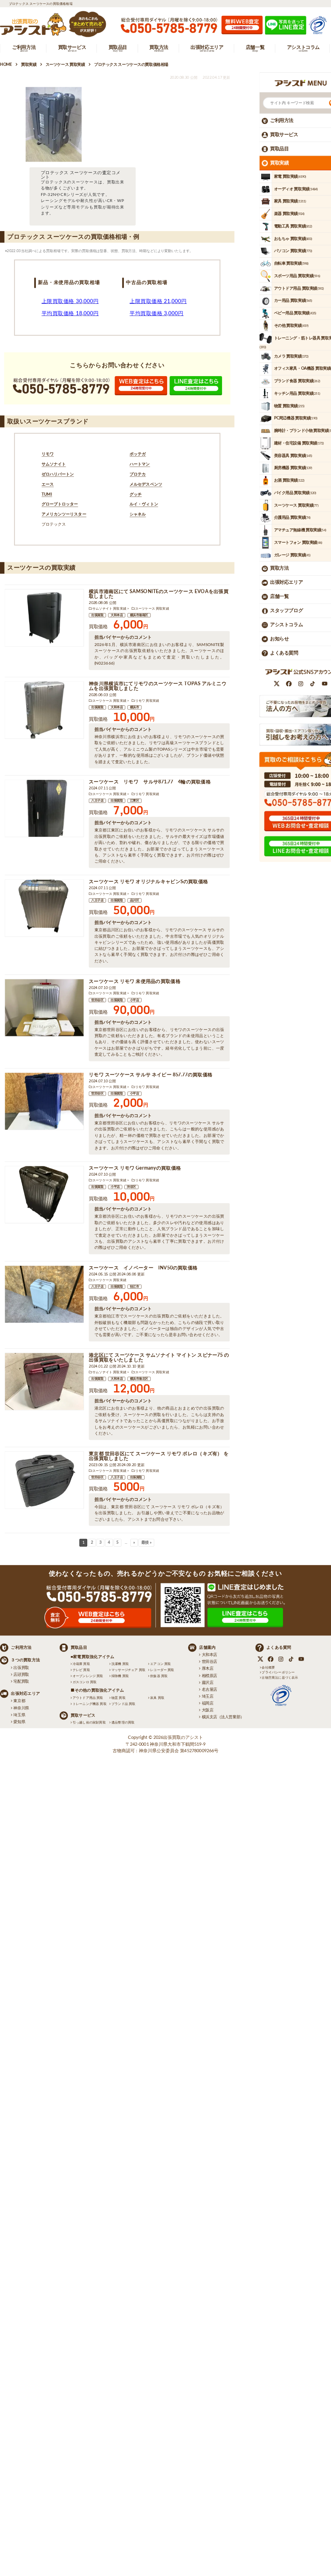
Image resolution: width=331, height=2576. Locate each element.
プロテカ (138, 474)
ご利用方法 (282, 120)
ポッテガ (138, 455)
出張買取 (97, 615)
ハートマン (140, 464)
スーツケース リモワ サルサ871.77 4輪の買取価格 (150, 782)
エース (48, 484)
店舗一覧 (279, 597)
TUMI (47, 495)
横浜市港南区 (139, 615)
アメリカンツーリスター (64, 515)
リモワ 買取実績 (147, 701)
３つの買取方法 (25, 1660)
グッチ (136, 495)
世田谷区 (97, 1000)
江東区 (135, 801)
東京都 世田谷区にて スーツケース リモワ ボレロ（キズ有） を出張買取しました (159, 1456)
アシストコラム (286, 625)
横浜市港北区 (139, 1379)
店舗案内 (207, 1648)
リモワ (48, 455)
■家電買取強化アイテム (93, 1657)
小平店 (135, 1000)
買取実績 (279, 163)
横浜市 (135, 707)
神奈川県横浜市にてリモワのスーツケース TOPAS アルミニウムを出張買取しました (158, 686)
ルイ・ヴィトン (144, 505)
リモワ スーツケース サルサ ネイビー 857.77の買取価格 (151, 1075)
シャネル (138, 515)
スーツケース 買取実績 (152, 608)
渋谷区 (131, 1187)
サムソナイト (54, 464)
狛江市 (135, 1287)
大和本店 (117, 615)
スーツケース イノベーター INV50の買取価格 (143, 1268)
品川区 (135, 901)
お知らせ (279, 639)
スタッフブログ (286, 610)
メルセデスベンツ (146, 484)
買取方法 (279, 568)
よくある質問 (284, 653)
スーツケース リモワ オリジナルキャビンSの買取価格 (148, 882)
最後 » (146, 1543)
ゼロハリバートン (58, 474)
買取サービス (284, 135)
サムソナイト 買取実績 (109, 608)
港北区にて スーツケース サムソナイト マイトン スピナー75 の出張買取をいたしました (159, 1358)
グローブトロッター (60, 505)
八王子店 (97, 801)
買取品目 (279, 149)
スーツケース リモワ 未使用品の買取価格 (135, 981)
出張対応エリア (286, 583)
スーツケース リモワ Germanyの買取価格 (135, 1168)
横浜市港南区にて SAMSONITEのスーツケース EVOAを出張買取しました (159, 594)
